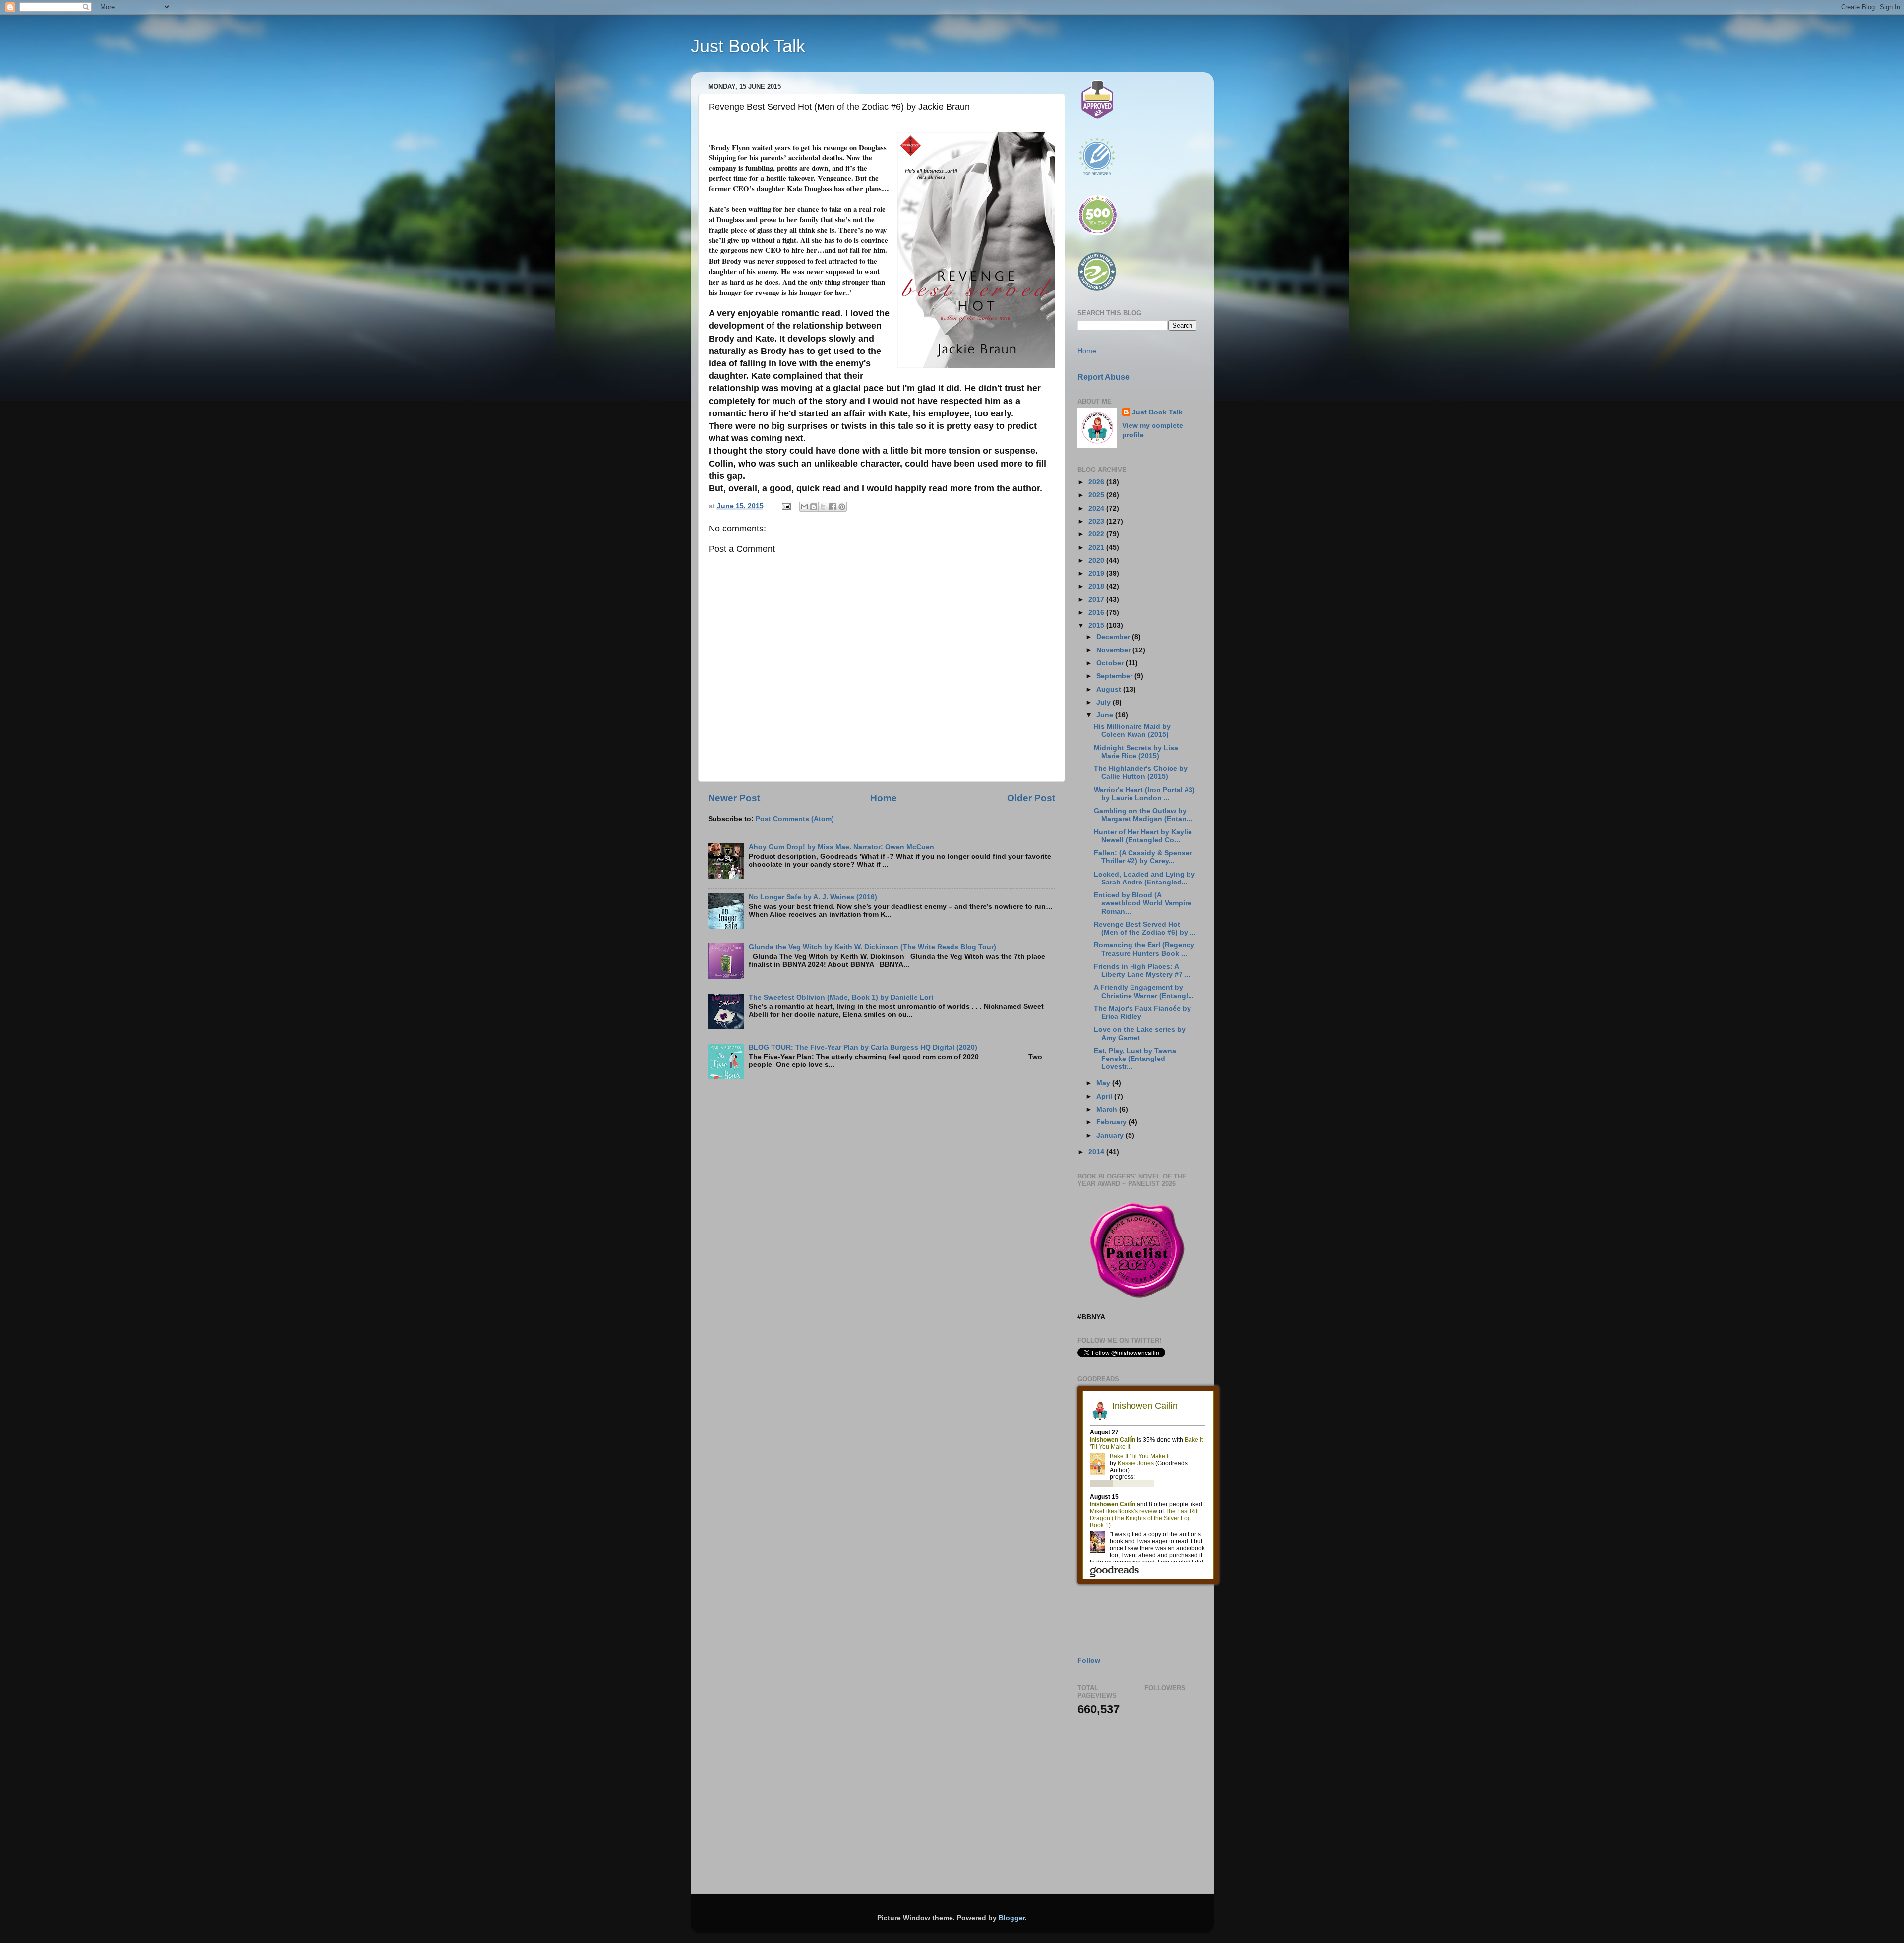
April (1105, 1096)
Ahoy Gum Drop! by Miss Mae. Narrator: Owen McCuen (841, 847)
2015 (1097, 625)
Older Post (1031, 798)
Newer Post (734, 798)
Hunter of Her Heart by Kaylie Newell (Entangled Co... (1143, 836)
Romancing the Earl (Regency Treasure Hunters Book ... (1144, 949)
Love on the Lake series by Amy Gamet (1140, 1033)
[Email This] (804, 507)
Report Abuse (1103, 377)
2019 (1097, 573)
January (1111, 1136)
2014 (1097, 1152)
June (1106, 715)
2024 (1097, 508)
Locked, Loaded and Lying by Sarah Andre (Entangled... (1144, 878)
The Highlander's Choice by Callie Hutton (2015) (1141, 773)
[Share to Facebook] (833, 507)
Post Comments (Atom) (795, 819)
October (1111, 663)
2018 (1097, 586)
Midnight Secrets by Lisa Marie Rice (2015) (1136, 752)
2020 (1097, 560)
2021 (1097, 548)
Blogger (1012, 1918)
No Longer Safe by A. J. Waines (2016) (813, 897)
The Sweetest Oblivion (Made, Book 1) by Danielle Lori (841, 997)
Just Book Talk (748, 46)
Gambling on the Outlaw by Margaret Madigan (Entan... (1143, 815)
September (1115, 676)
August (1110, 689)
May (1104, 1083)
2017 (1097, 600)
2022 (1097, 534)
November (1114, 650)
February (1112, 1122)
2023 (1097, 521)
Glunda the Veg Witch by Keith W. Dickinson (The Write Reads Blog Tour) (872, 947)
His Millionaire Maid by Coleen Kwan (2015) (1132, 731)
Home (884, 798)
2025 (1097, 495)
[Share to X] (823, 507)
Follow (1089, 1661)
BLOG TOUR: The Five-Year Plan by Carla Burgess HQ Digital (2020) (863, 1047)
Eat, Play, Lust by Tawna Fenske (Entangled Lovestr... (1135, 1059)
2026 (1097, 482)
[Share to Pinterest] (842, 507)
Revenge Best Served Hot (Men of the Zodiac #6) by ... (1145, 928)
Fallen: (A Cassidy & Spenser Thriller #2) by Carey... (1143, 857)
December (1114, 637)
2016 (1097, 613)
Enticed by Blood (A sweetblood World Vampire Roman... (1143, 903)
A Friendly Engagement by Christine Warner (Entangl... (1144, 991)
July (1104, 702)
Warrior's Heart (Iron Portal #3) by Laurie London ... (1144, 794)
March (1108, 1109)
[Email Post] (786, 506)
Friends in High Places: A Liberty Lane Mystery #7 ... (1142, 971)
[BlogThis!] (814, 507)
